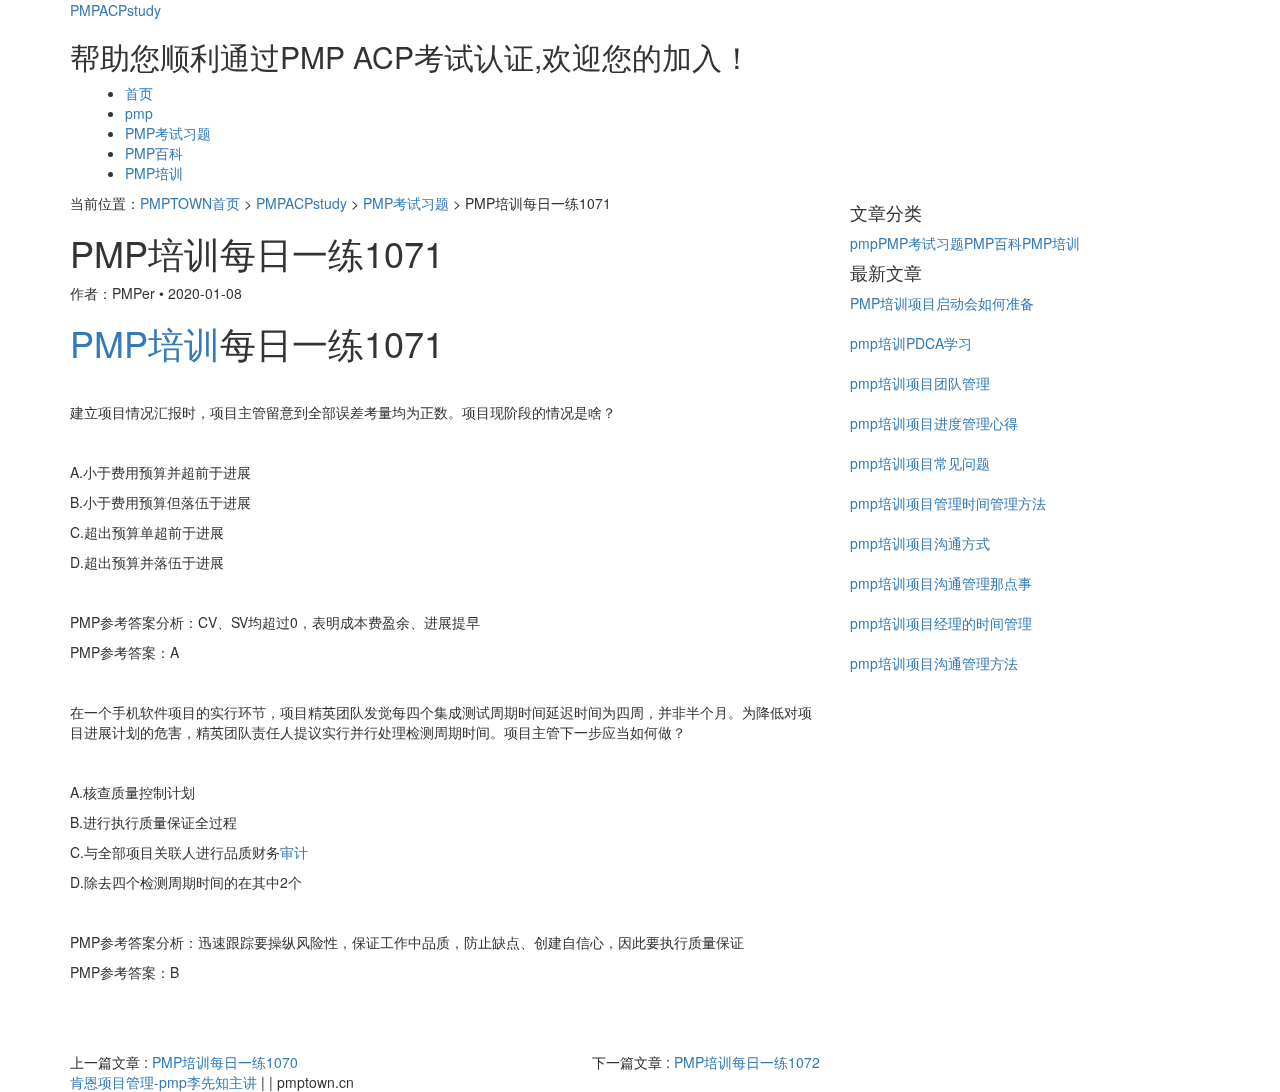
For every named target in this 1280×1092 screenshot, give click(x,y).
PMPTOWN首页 (190, 203)
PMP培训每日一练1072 (747, 1062)
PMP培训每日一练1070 (225, 1062)
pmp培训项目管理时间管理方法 (948, 503)
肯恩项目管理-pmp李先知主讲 (163, 1082)
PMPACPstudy (115, 10)
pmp (139, 113)
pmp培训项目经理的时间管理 (941, 623)
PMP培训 (154, 173)
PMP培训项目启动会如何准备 (942, 303)
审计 (294, 852)
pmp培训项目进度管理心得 (934, 423)
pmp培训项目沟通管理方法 (934, 663)
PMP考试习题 (168, 133)
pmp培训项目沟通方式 (920, 543)
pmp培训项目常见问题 (920, 463)
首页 (139, 93)
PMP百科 (154, 153)
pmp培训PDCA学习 (911, 343)
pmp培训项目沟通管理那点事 (941, 583)
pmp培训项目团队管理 (920, 383)
